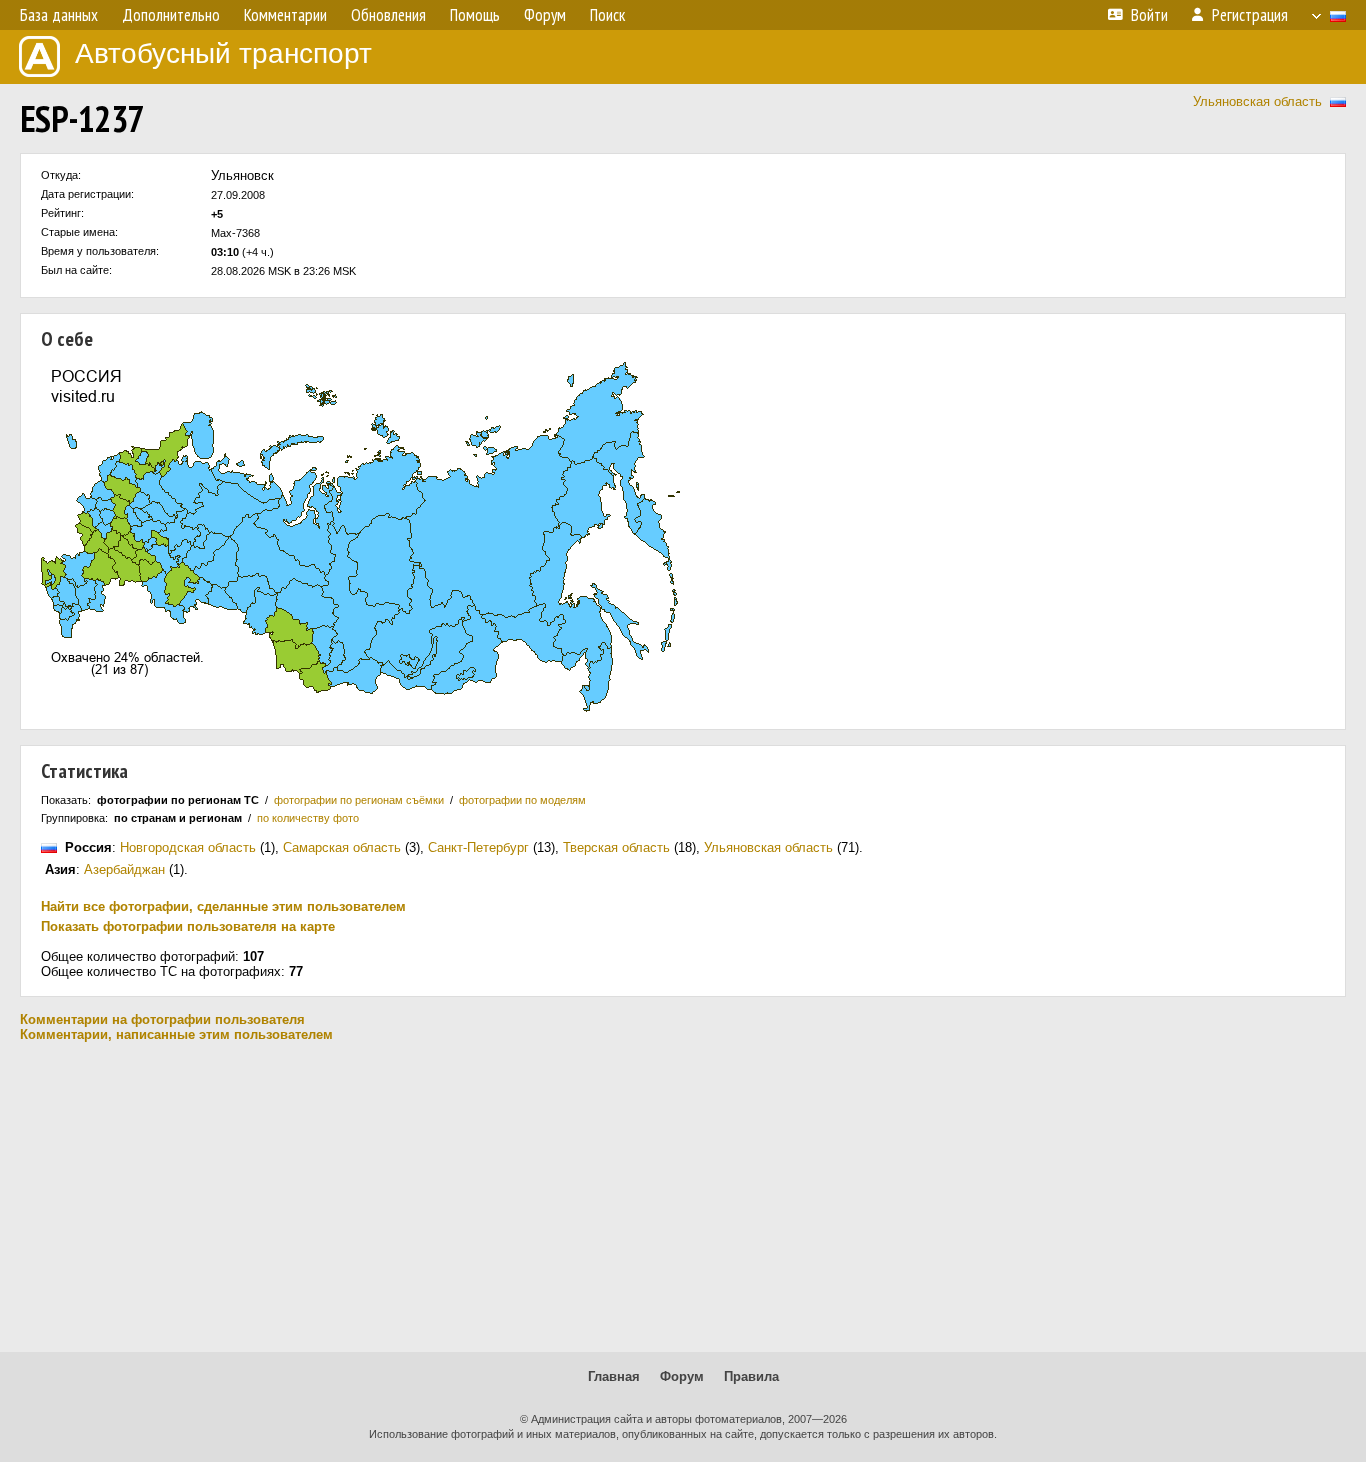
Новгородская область (188, 847)
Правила (751, 1376)
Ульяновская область (1257, 101)
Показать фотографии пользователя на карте (188, 926)
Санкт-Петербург (478, 847)
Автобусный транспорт (223, 53)
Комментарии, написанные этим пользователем (176, 1034)
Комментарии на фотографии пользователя (162, 1019)
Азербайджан (124, 869)
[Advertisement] (683, 1197)
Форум (682, 1376)
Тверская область (616, 847)
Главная (614, 1376)
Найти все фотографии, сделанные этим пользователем (223, 906)
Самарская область (342, 847)
